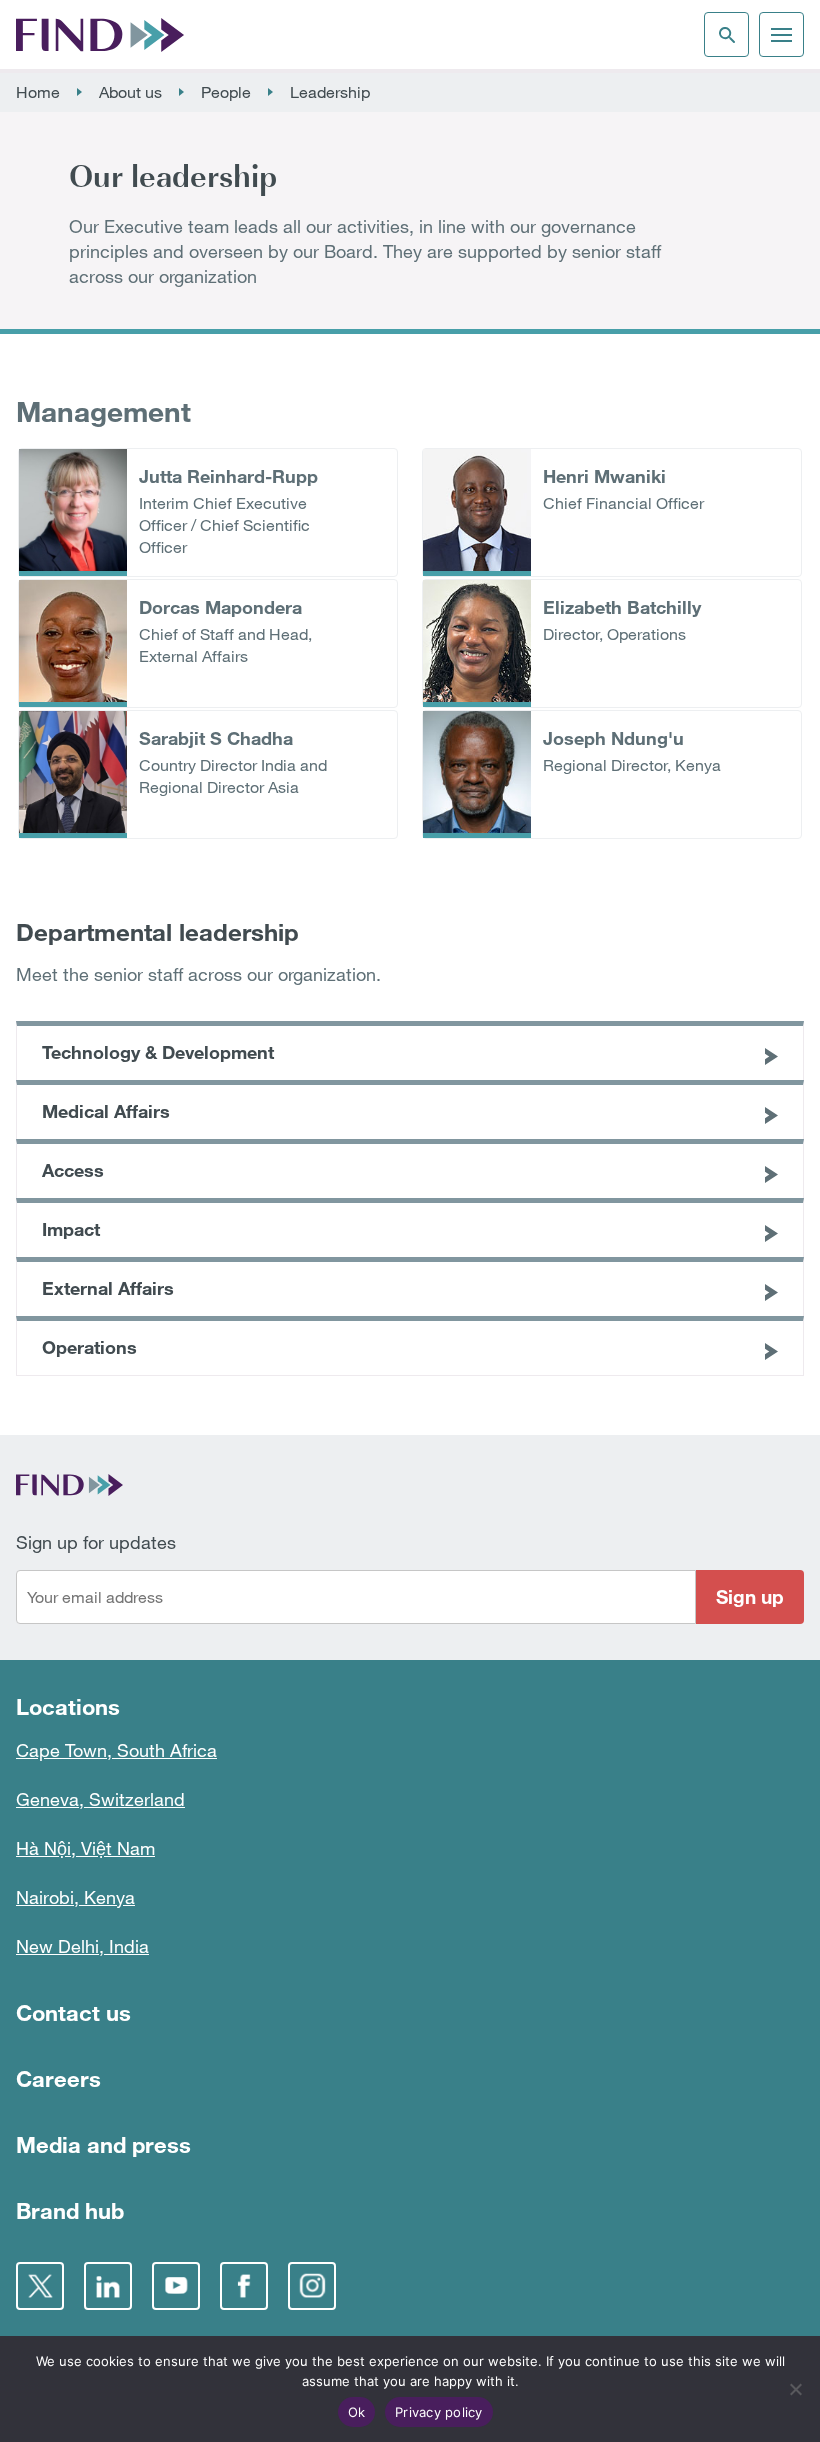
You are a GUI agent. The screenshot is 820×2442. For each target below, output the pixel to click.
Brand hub (70, 2210)
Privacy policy (439, 2412)
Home (38, 92)
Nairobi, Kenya (75, 1897)
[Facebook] (244, 2286)
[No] (795, 2389)
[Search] (726, 34)
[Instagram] (312, 2286)
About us (130, 92)
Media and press (103, 2144)
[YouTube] (176, 2286)
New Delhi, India (82, 1946)
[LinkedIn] (108, 2286)
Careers (58, 2078)
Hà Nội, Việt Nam (85, 1848)
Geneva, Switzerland (100, 1799)
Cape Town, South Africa (116, 1750)
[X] (40, 2286)
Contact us (73, 2012)
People (226, 92)
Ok (357, 2412)
